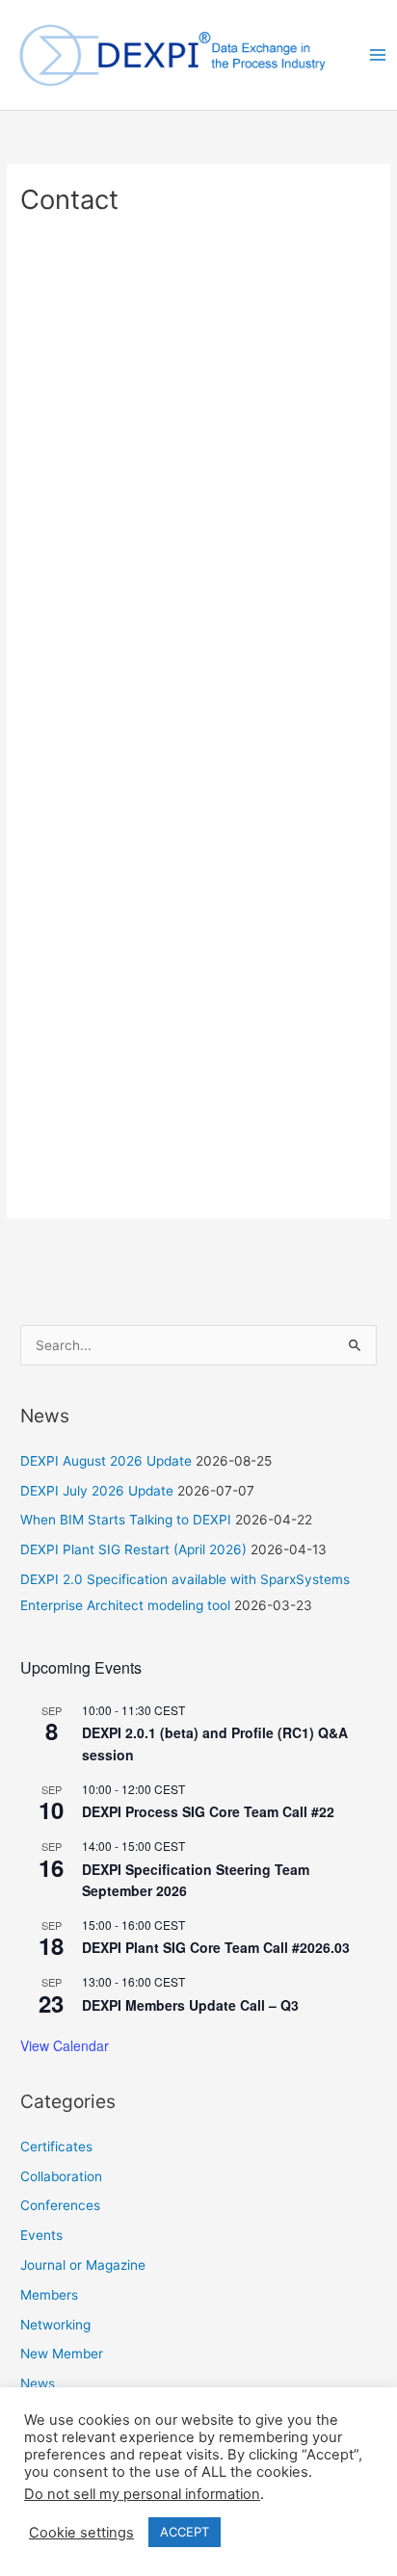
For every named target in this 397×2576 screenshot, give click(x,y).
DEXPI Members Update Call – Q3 (190, 2005)
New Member (62, 2354)
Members (49, 2295)
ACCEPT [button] (185, 2532)
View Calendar (65, 2045)
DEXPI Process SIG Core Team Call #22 (208, 1811)
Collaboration (61, 2176)
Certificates (56, 2147)
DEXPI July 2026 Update (97, 1491)
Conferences (60, 2205)
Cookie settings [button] (81, 2533)
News (38, 2383)
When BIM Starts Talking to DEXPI (126, 1520)
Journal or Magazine (83, 2265)
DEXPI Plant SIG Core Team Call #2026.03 (216, 1947)
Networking (55, 2325)
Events (41, 2235)
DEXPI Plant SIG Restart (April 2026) (133, 1549)
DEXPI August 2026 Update (106, 1461)
